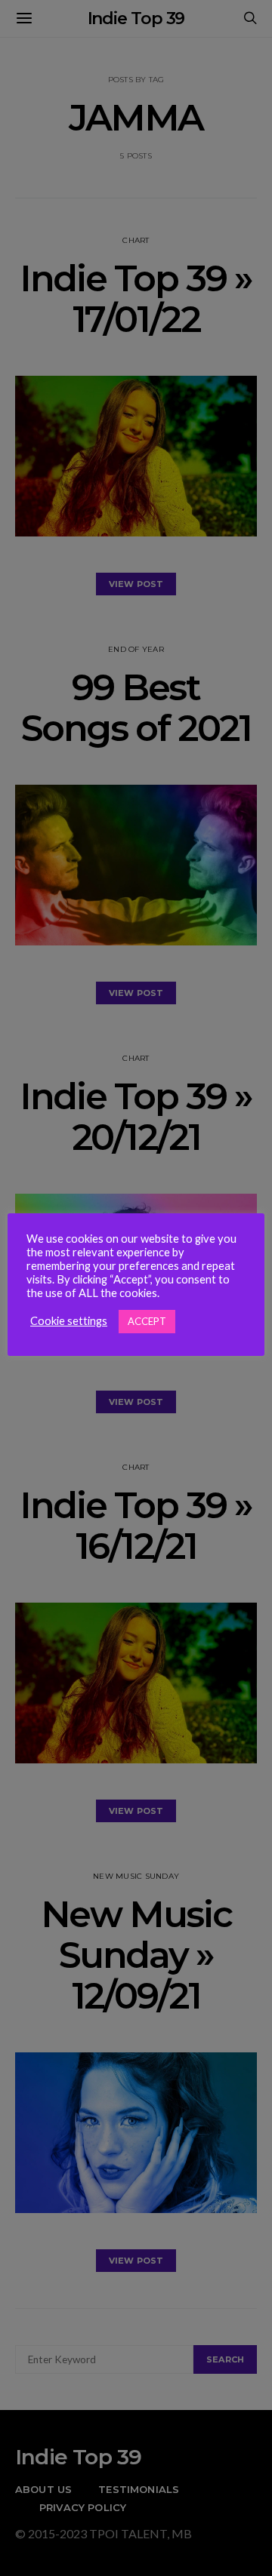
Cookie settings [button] (69, 1321)
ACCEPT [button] (147, 1321)
